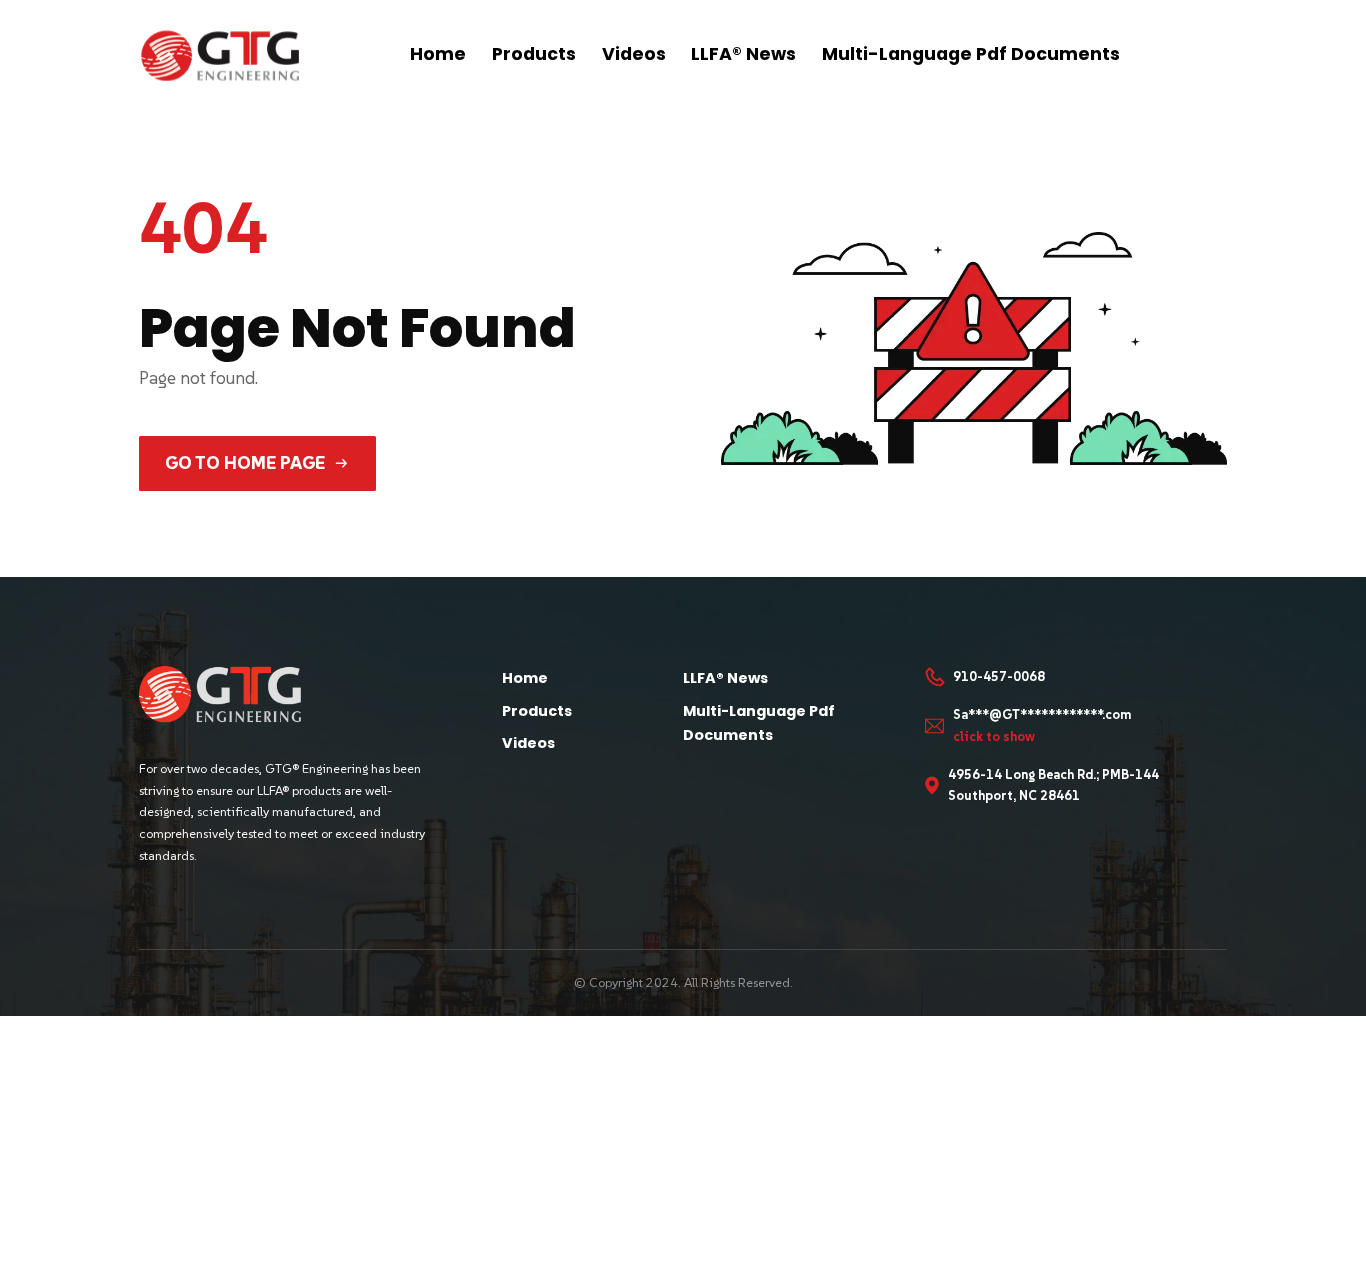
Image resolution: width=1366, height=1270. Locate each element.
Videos (634, 54)
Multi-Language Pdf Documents (971, 54)
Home (438, 54)
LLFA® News (743, 54)
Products (534, 54)
